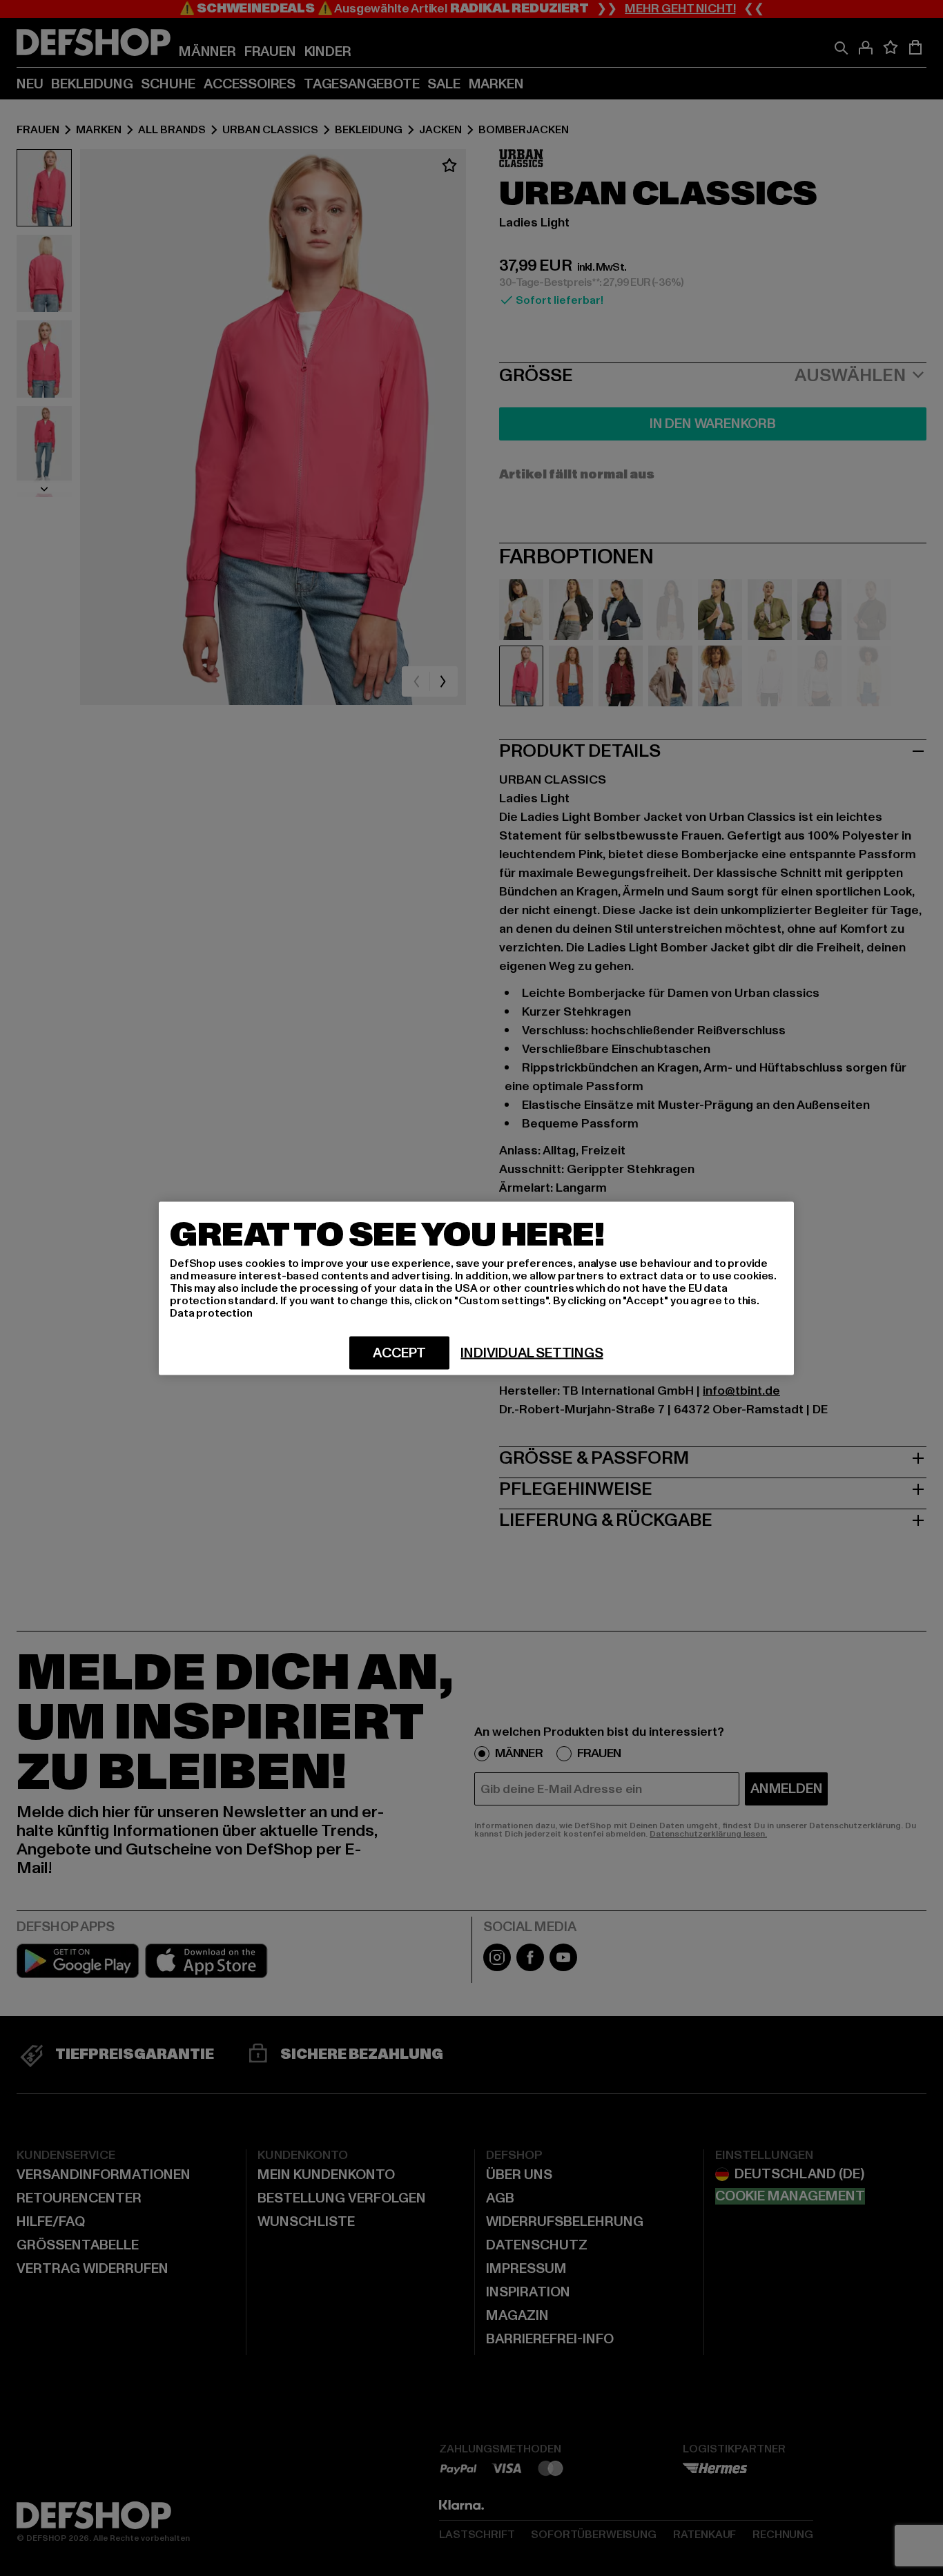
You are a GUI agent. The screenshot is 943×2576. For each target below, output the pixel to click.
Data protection (211, 1313)
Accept (399, 1353)
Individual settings (532, 1353)
